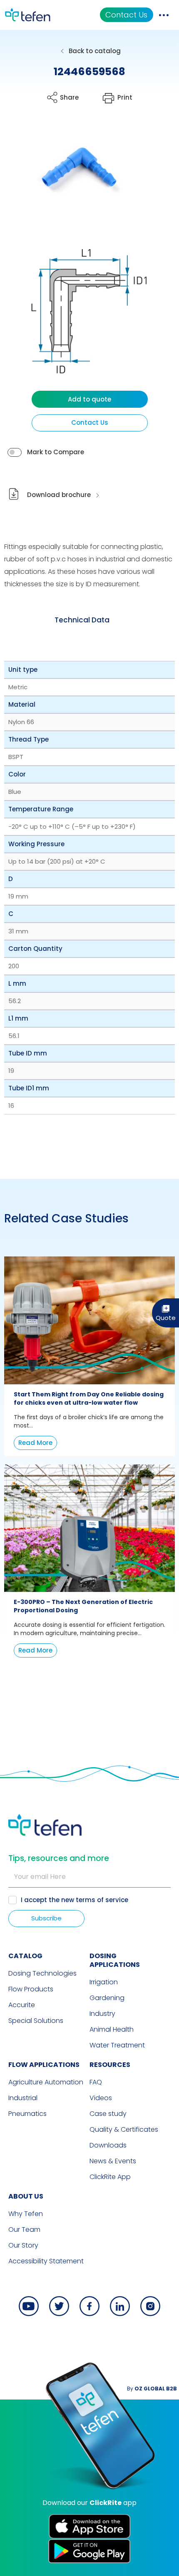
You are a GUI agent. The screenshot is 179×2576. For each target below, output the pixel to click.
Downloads (108, 2145)
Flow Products (31, 1989)
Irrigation (104, 1982)
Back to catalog (95, 51)
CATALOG (25, 1956)
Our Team (24, 2230)
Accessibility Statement (46, 2261)
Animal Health (112, 2029)
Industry (102, 2014)
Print (125, 97)
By (152, 2389)
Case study (108, 2114)
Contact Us (126, 15)
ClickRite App (110, 2177)
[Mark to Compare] (15, 452)
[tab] (82, 620)
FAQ (96, 2082)
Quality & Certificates (124, 2129)
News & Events (113, 2161)
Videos (101, 2098)
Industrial (23, 2098)
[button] (74, 171)
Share (69, 97)
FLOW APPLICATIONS (44, 2065)
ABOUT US (26, 2196)
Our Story (23, 2245)
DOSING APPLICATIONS (115, 1960)
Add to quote (89, 399)
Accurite (22, 2005)
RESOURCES (110, 2065)
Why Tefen (26, 2214)
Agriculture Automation (46, 2082)
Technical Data (82, 620)
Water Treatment (117, 2045)
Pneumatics (27, 2114)
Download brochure (59, 495)
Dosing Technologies (42, 1973)
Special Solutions (36, 2021)
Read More (35, 1443)
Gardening (107, 1998)
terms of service (102, 1900)
